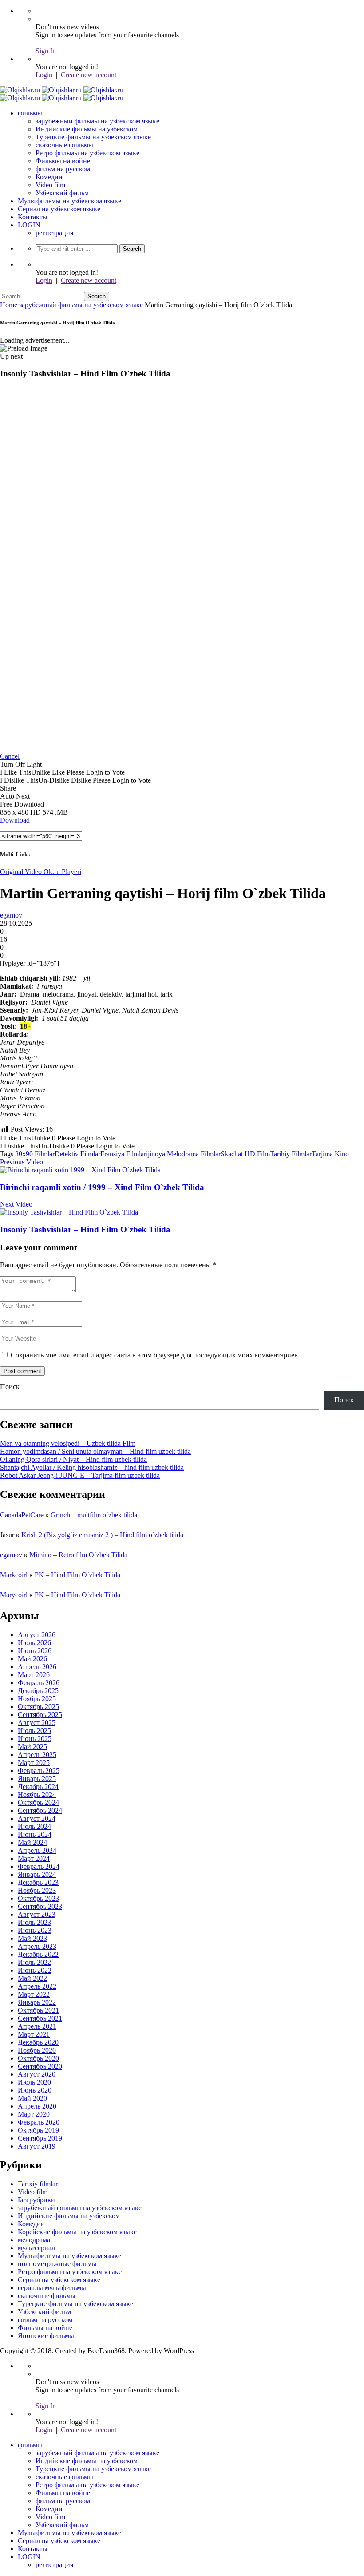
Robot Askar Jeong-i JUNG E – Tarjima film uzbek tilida (80, 1475)
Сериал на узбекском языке (59, 209)
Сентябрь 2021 (40, 2018)
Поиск (10, 1387)
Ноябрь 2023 (37, 1890)
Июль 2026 (34, 1643)
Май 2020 (32, 2098)
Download (15, 820)
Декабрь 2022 (38, 1954)
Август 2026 (37, 1635)
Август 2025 (37, 1723)
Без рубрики (36, 2200)
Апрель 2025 (37, 1755)
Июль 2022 (34, 1962)
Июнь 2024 (35, 1834)
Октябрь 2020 (38, 2058)
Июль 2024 (34, 1826)
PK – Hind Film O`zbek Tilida (77, 1575)
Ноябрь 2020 (37, 2050)
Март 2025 (34, 1763)
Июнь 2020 (35, 2090)
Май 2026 (32, 1659)
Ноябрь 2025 (37, 1699)
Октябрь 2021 (38, 2010)
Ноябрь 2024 (37, 1794)
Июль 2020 (34, 2082)
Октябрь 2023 (38, 1898)
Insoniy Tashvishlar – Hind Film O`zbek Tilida (85, 1229)
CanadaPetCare (22, 1515)
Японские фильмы (46, 2336)
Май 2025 (32, 1747)
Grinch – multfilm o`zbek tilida (94, 1515)
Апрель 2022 (37, 1986)
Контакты (33, 217)
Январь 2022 (37, 2002)
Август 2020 (37, 2074)
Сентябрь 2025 (40, 1715)
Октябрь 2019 (38, 2130)
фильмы (30, 113)
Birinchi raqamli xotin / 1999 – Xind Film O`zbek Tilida (102, 1187)
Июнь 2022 (35, 1970)
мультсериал (36, 2248)
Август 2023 (37, 1914)
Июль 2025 (34, 1731)
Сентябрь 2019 (40, 2138)
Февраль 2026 (39, 1683)
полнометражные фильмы (57, 2264)
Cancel (10, 756)
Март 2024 (34, 1858)
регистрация (54, 233)
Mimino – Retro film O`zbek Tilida (78, 1555)
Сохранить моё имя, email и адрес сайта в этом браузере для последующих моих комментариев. (155, 1355)
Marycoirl (14, 1595)
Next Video (16, 1204)
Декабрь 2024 (38, 1787)
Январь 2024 (37, 1874)
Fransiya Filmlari (124, 1154)
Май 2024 (32, 1842)
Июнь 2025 (35, 1739)
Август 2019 (37, 2146)
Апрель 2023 (37, 1946)
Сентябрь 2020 (40, 2066)
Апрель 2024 (37, 1850)
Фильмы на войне (63, 161)
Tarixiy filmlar (38, 2184)
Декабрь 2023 (38, 1882)
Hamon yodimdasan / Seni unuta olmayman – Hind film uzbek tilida (95, 1451)
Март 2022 (34, 1994)
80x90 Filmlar (35, 1154)
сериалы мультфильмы (52, 2288)
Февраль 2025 (39, 1771)
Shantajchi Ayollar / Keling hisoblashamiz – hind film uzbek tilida (92, 1467)
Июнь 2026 (35, 1651)
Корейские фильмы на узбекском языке (77, 2232)
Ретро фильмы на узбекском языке (87, 153)
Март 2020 (34, 2114)
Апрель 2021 (37, 2026)
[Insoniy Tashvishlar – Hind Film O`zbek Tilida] (69, 1212)
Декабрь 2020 (38, 2042)
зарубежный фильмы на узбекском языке (97, 121)
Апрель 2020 (37, 2106)
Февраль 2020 (39, 2122)
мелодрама (34, 2240)
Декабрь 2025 (38, 1691)
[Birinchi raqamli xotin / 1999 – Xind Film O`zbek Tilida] (80, 1170)
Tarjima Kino (330, 1154)
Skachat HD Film (245, 1154)
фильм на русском (63, 169)
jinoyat (157, 1154)
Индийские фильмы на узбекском (87, 129)
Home (9, 305)
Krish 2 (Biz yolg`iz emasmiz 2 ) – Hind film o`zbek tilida (102, 1535)
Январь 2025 (37, 1779)
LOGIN (29, 225)
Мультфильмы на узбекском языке (69, 201)
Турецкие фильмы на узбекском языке (93, 137)
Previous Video (22, 1162)
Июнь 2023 (35, 1930)
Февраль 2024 (39, 1866)
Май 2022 (32, 1978)
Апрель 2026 (37, 1667)
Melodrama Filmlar (194, 1154)
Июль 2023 (34, 1922)
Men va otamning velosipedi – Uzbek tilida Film (68, 1443)
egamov (11, 915)
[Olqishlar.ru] (62, 90)
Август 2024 (37, 1818)
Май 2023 (32, 1938)
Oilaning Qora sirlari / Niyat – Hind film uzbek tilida (73, 1459)
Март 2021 (34, 2034)
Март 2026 (34, 1675)
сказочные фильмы (64, 145)
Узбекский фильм (62, 193)
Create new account (89, 75)
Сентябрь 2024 (40, 1810)
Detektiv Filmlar (77, 1154)
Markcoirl (14, 1575)
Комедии (49, 177)
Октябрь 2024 (38, 1802)
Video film (50, 185)
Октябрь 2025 (38, 1707)
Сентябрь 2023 (40, 1906)
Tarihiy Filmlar (291, 1154)
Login (44, 75)
